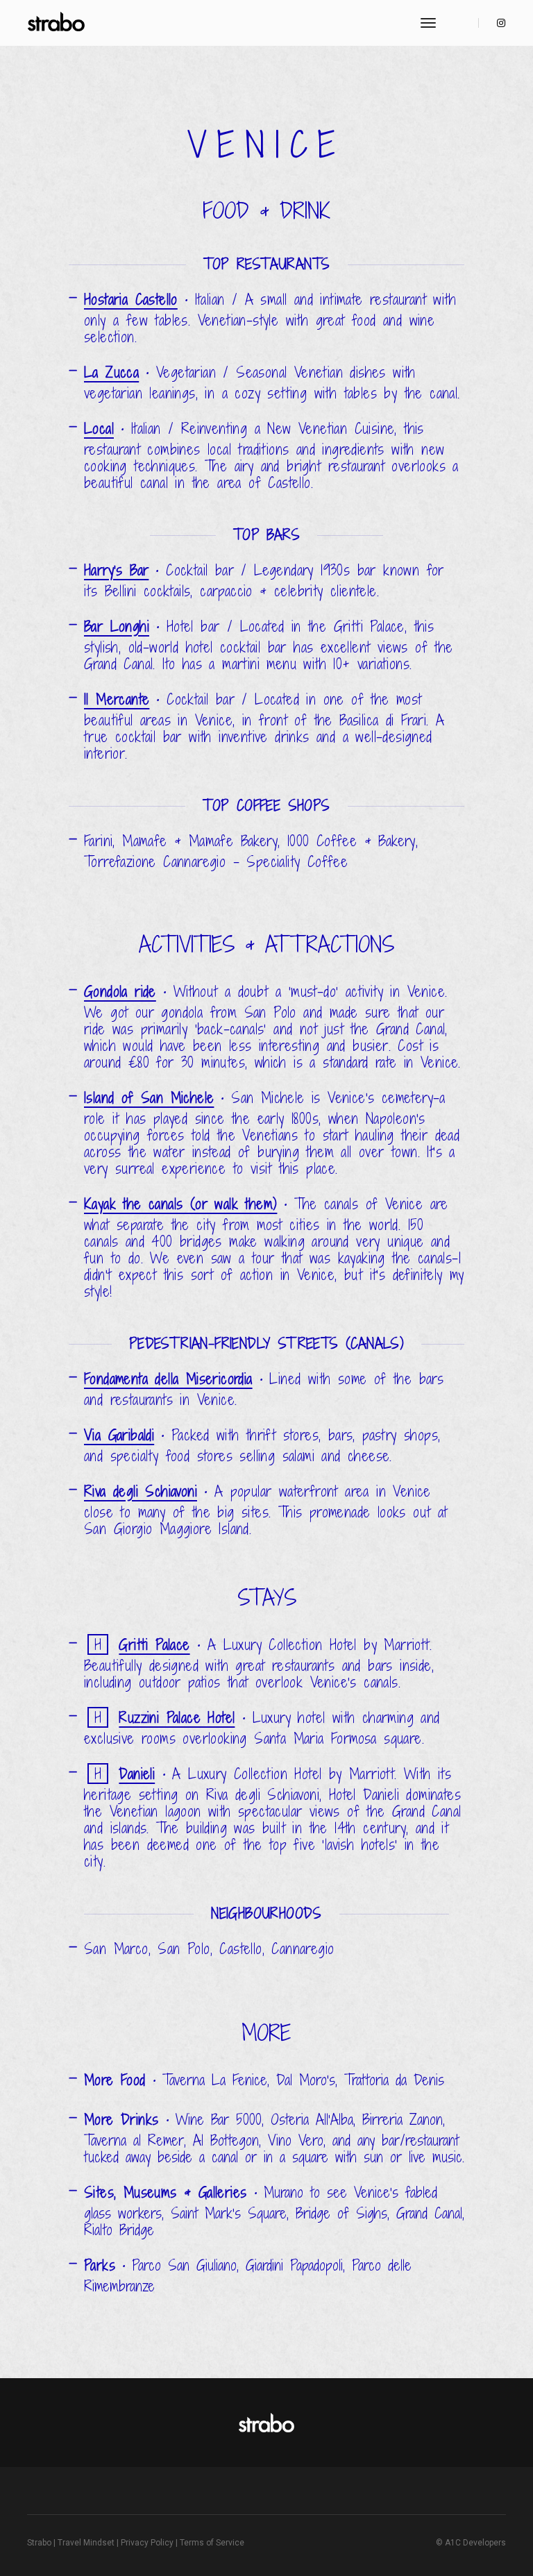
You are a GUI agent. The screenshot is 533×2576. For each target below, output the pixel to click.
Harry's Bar (116, 570)
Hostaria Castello (131, 300)
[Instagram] (497, 23)
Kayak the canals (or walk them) (180, 1204)
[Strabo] (57, 23)
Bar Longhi (117, 626)
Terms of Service (212, 2543)
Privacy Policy (147, 2543)
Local (99, 429)
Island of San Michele (149, 1098)
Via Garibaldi (119, 1435)
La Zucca (111, 372)
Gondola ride (120, 992)
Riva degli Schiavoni (141, 1491)
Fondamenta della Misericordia (168, 1379)
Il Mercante (117, 699)
